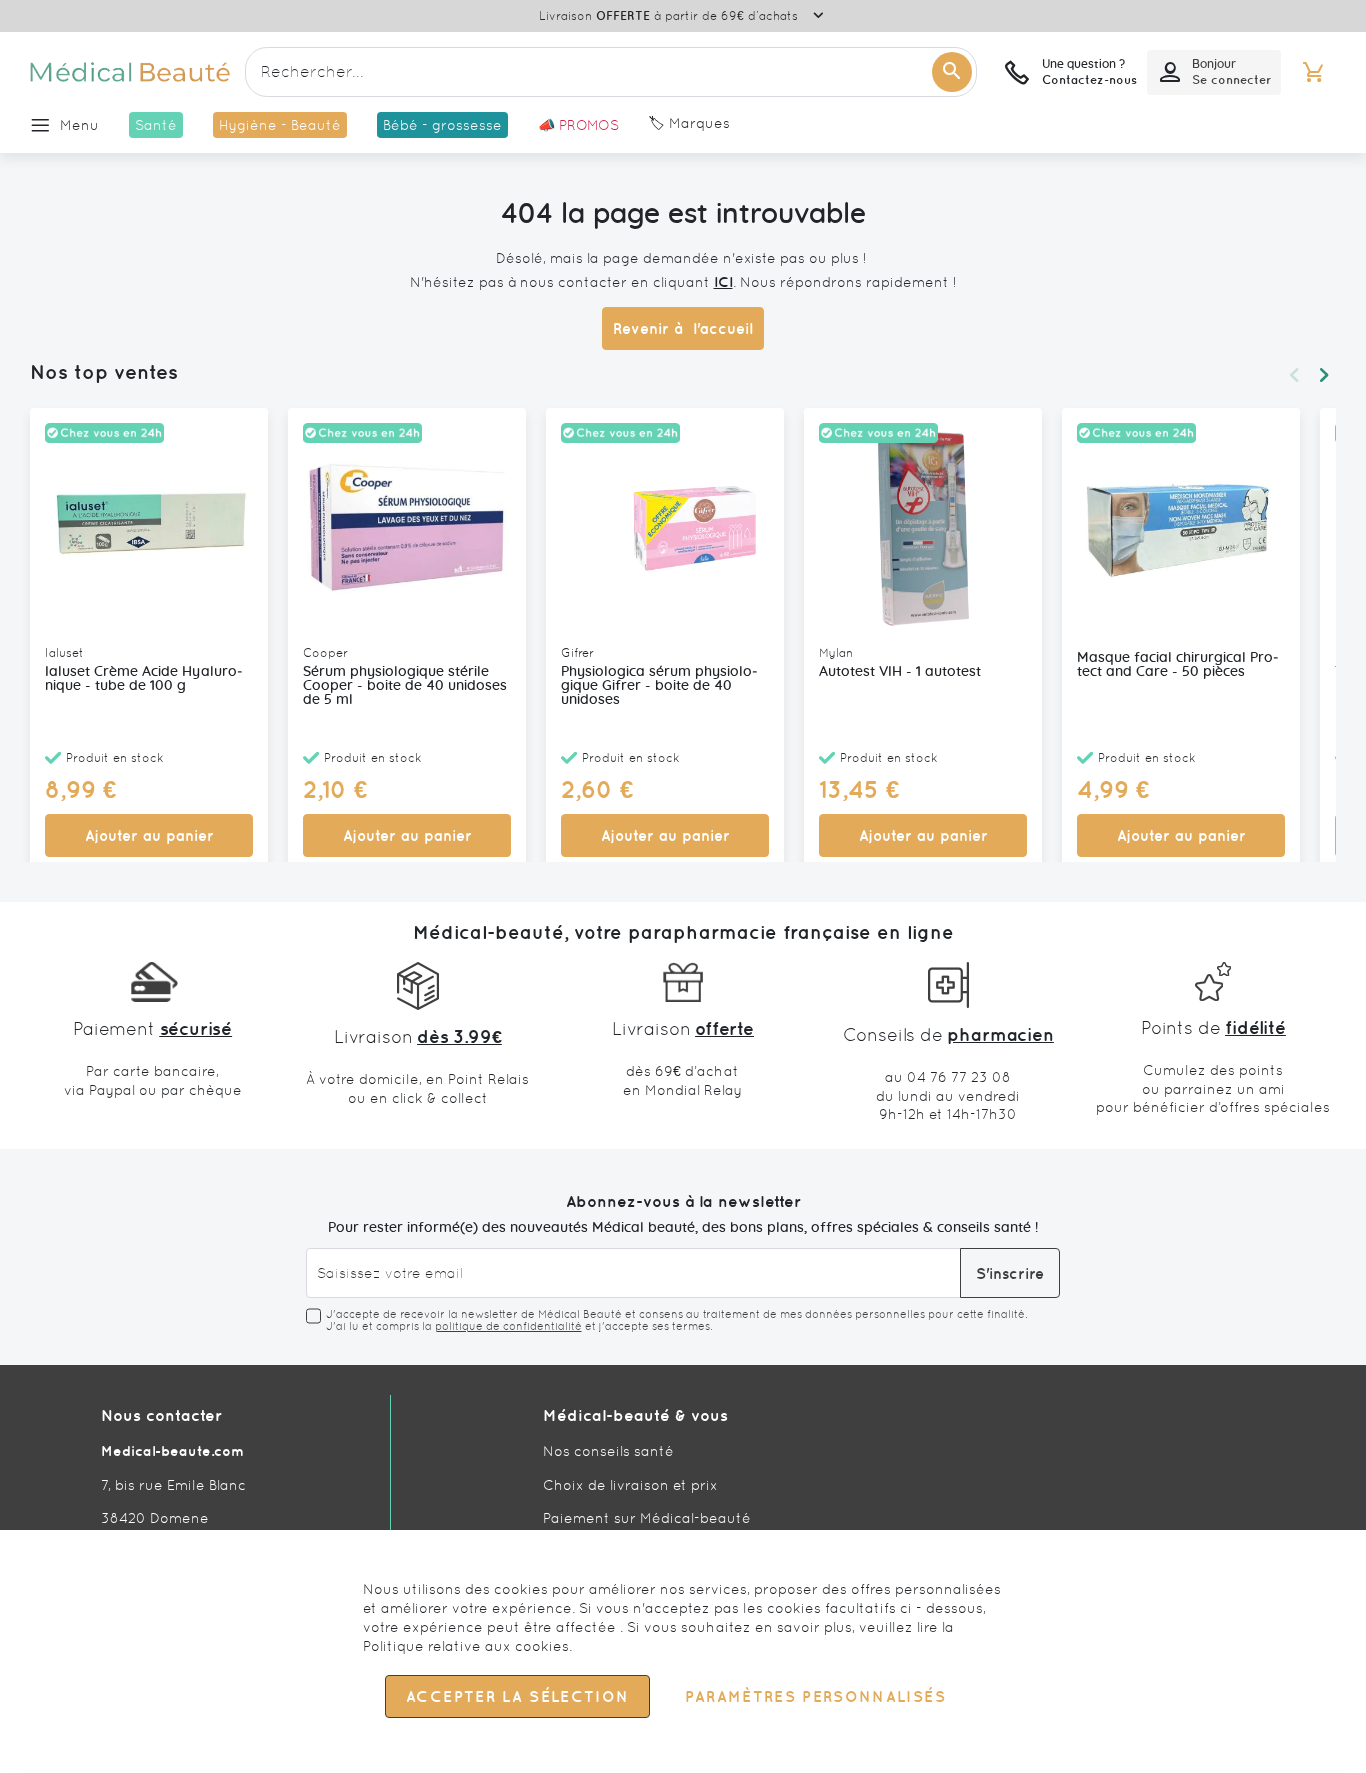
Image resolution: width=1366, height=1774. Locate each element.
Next (1324, 375)
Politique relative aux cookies (466, 1646)
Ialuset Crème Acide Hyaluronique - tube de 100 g (144, 679)
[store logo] (130, 72)
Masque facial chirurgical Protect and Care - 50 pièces (1178, 665)
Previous (1294, 375)
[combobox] (611, 72)
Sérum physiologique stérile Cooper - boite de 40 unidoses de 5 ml (405, 686)
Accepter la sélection (517, 1697)
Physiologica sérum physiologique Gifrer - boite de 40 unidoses (659, 686)
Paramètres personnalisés (815, 1697)
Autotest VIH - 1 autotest (900, 672)
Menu (79, 125)
